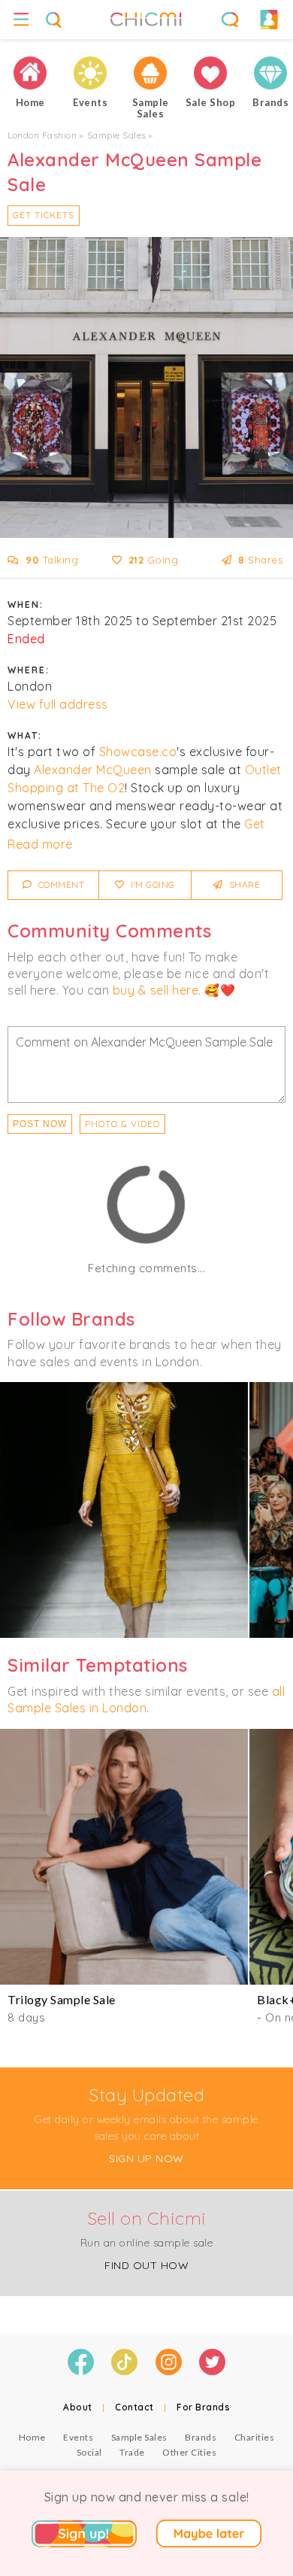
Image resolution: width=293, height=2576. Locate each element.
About (78, 2407)
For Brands (203, 2407)
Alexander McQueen (93, 770)
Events (78, 2437)
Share (243, 884)
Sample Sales (117, 135)
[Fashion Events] (90, 73)
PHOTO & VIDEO (122, 1124)
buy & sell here (156, 990)
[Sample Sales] (150, 73)
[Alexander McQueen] (124, 1510)
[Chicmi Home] (30, 73)
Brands (201, 2437)
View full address (58, 704)
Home (32, 2437)
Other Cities (189, 2452)
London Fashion (42, 135)
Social (89, 2452)
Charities (255, 2437)
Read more (40, 844)
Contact (134, 2407)
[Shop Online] (210, 73)
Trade (132, 2452)
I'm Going (152, 884)
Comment (60, 884)
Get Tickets (44, 215)
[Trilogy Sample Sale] (124, 1857)
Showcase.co (138, 752)
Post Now (40, 1124)
